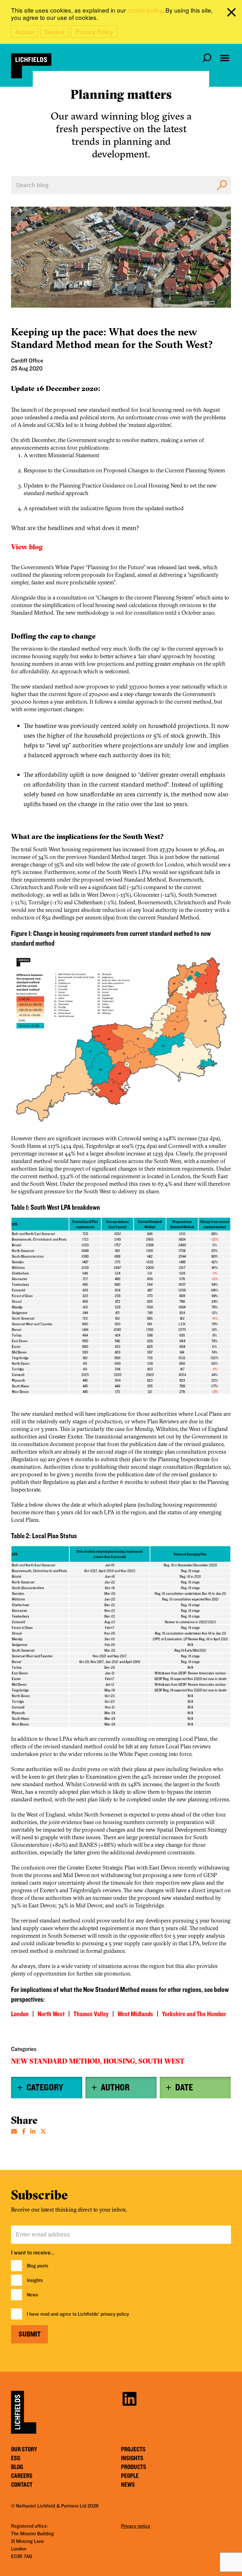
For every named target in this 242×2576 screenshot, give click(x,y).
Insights (35, 2280)
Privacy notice (136, 2526)
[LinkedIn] (33, 2131)
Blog (17, 2467)
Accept (25, 31)
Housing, (120, 2061)
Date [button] (184, 2088)
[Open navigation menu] (225, 58)
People (130, 2476)
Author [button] (115, 2088)
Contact (22, 2485)
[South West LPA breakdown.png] (121, 1309)
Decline (55, 31)
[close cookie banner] (233, 14)
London (20, 2014)
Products (134, 2467)
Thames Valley (91, 2014)
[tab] (47, 2088)
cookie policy (145, 10)
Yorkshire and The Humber (194, 2014)
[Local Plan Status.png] (121, 1640)
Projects (133, 2449)
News (32, 2295)
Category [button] (45, 2088)
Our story (24, 2449)
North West (51, 2014)
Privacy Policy (94, 31)
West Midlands (135, 2014)
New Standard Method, (56, 2061)
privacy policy (115, 2314)
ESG (16, 2458)
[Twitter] (43, 2131)
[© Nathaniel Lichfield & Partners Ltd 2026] (31, 66)
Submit (30, 2334)
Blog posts (37, 2266)
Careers (22, 2476)
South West (161, 2061)
